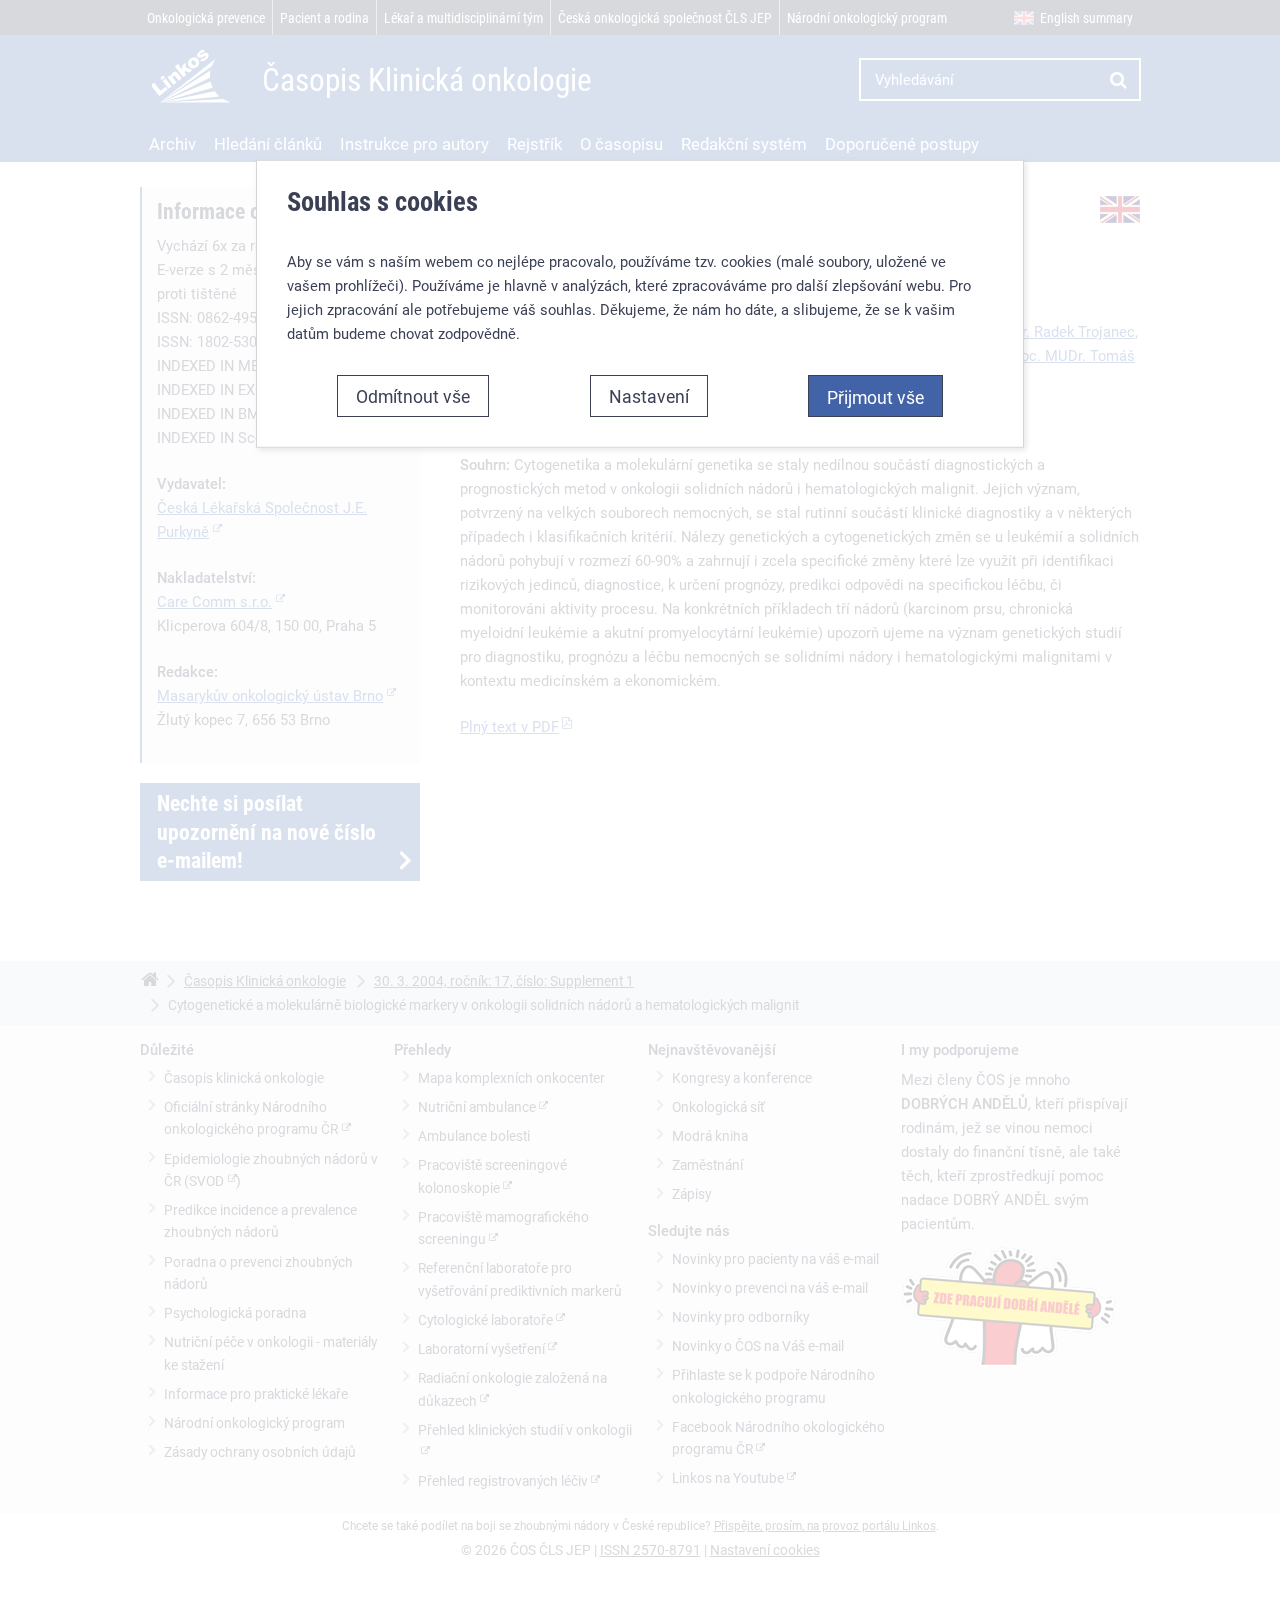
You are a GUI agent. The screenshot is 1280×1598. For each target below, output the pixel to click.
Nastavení (649, 396)
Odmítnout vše (413, 396)
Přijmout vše (875, 397)
